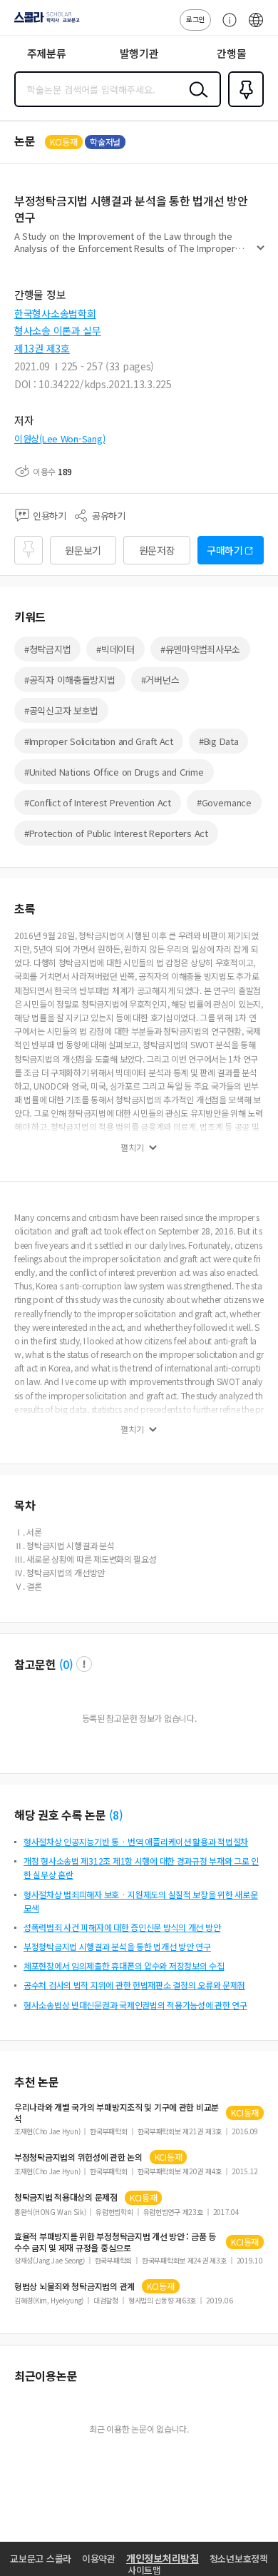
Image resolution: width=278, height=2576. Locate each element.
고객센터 (226, 27)
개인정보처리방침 (163, 2558)
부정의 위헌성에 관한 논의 (78, 2157)
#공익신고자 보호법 (61, 710)
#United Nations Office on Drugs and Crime (114, 772)
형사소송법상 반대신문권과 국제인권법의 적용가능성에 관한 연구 (135, 2005)
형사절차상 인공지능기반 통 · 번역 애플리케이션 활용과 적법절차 (136, 1841)
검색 (195, 101)
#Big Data (218, 741)
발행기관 (139, 53)
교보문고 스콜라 (41, 2559)
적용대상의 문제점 (66, 2197)
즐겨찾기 (243, 106)
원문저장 (157, 550)
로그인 (195, 19)
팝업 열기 (84, 1664)
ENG (256, 27)
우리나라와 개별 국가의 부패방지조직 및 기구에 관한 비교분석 (117, 2113)
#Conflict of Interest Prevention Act (98, 802)
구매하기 (225, 550)
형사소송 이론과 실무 (58, 330)
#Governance (224, 802)
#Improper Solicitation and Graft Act (99, 741)
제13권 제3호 (42, 348)
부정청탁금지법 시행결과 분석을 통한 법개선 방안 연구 (117, 1946)
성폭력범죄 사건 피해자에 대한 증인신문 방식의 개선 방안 (122, 1927)
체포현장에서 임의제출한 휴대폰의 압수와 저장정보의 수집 (124, 1966)
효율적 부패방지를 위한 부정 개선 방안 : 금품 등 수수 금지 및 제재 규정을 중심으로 (115, 2242)
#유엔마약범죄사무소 (200, 649)
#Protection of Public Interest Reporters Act (116, 833)
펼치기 (261, 254)
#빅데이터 (115, 649)
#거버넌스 (160, 680)
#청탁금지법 (47, 649)
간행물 (231, 53)
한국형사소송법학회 (55, 313)
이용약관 (99, 2559)
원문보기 (83, 550)
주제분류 (47, 53)
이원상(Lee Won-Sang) (60, 438)
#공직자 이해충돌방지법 (70, 680)
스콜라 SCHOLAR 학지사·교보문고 (44, 22)
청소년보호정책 (239, 2559)
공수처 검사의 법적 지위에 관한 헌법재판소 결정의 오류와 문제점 (134, 1985)
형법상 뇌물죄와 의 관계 (74, 2286)
